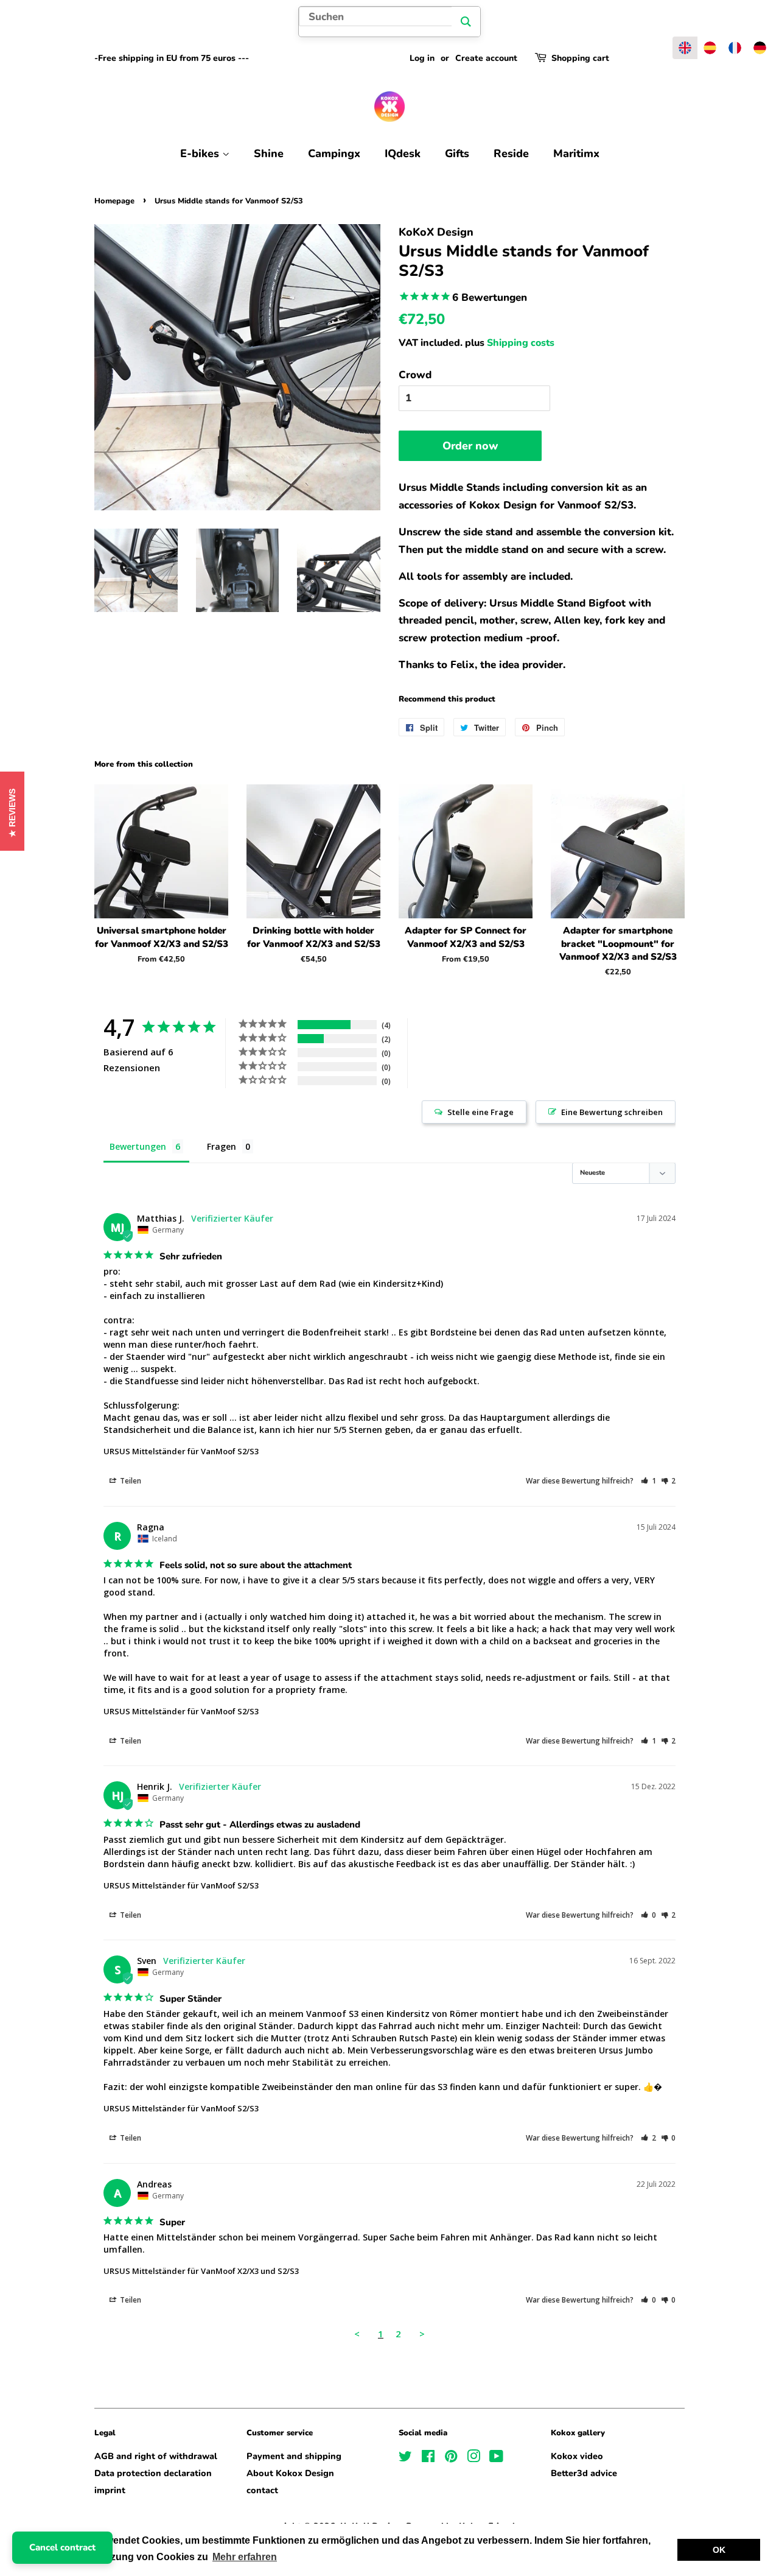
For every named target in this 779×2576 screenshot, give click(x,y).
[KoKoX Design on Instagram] (473, 2458)
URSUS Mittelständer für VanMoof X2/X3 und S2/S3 (201, 2271)
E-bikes (201, 153)
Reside (511, 153)
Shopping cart (580, 58)
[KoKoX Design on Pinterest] (451, 2458)
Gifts (457, 153)
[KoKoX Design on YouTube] (496, 2458)
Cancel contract (62, 2547)
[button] (648, 1481)
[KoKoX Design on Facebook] (428, 2458)
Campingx (334, 153)
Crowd (415, 375)
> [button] (422, 2334)
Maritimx (576, 153)
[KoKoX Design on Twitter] (405, 2458)
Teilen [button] (130, 1481)
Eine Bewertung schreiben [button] (612, 1112)
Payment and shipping (294, 2456)
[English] (685, 48)
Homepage (114, 201)
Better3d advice (584, 2473)
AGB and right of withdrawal (156, 2456)
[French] (735, 48)
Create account (486, 58)
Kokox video (577, 2456)
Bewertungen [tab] (138, 1146)
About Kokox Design (290, 2473)
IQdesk (403, 153)
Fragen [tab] (222, 1146)
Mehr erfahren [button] (245, 2557)
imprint (110, 2490)
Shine (269, 153)
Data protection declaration (153, 2473)
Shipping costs (521, 343)
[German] (760, 48)
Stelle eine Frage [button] (480, 1112)
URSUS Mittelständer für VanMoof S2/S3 (181, 1451)
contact (262, 2490)
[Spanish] (710, 48)
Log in (422, 58)
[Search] (466, 22)
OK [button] (719, 2550)
